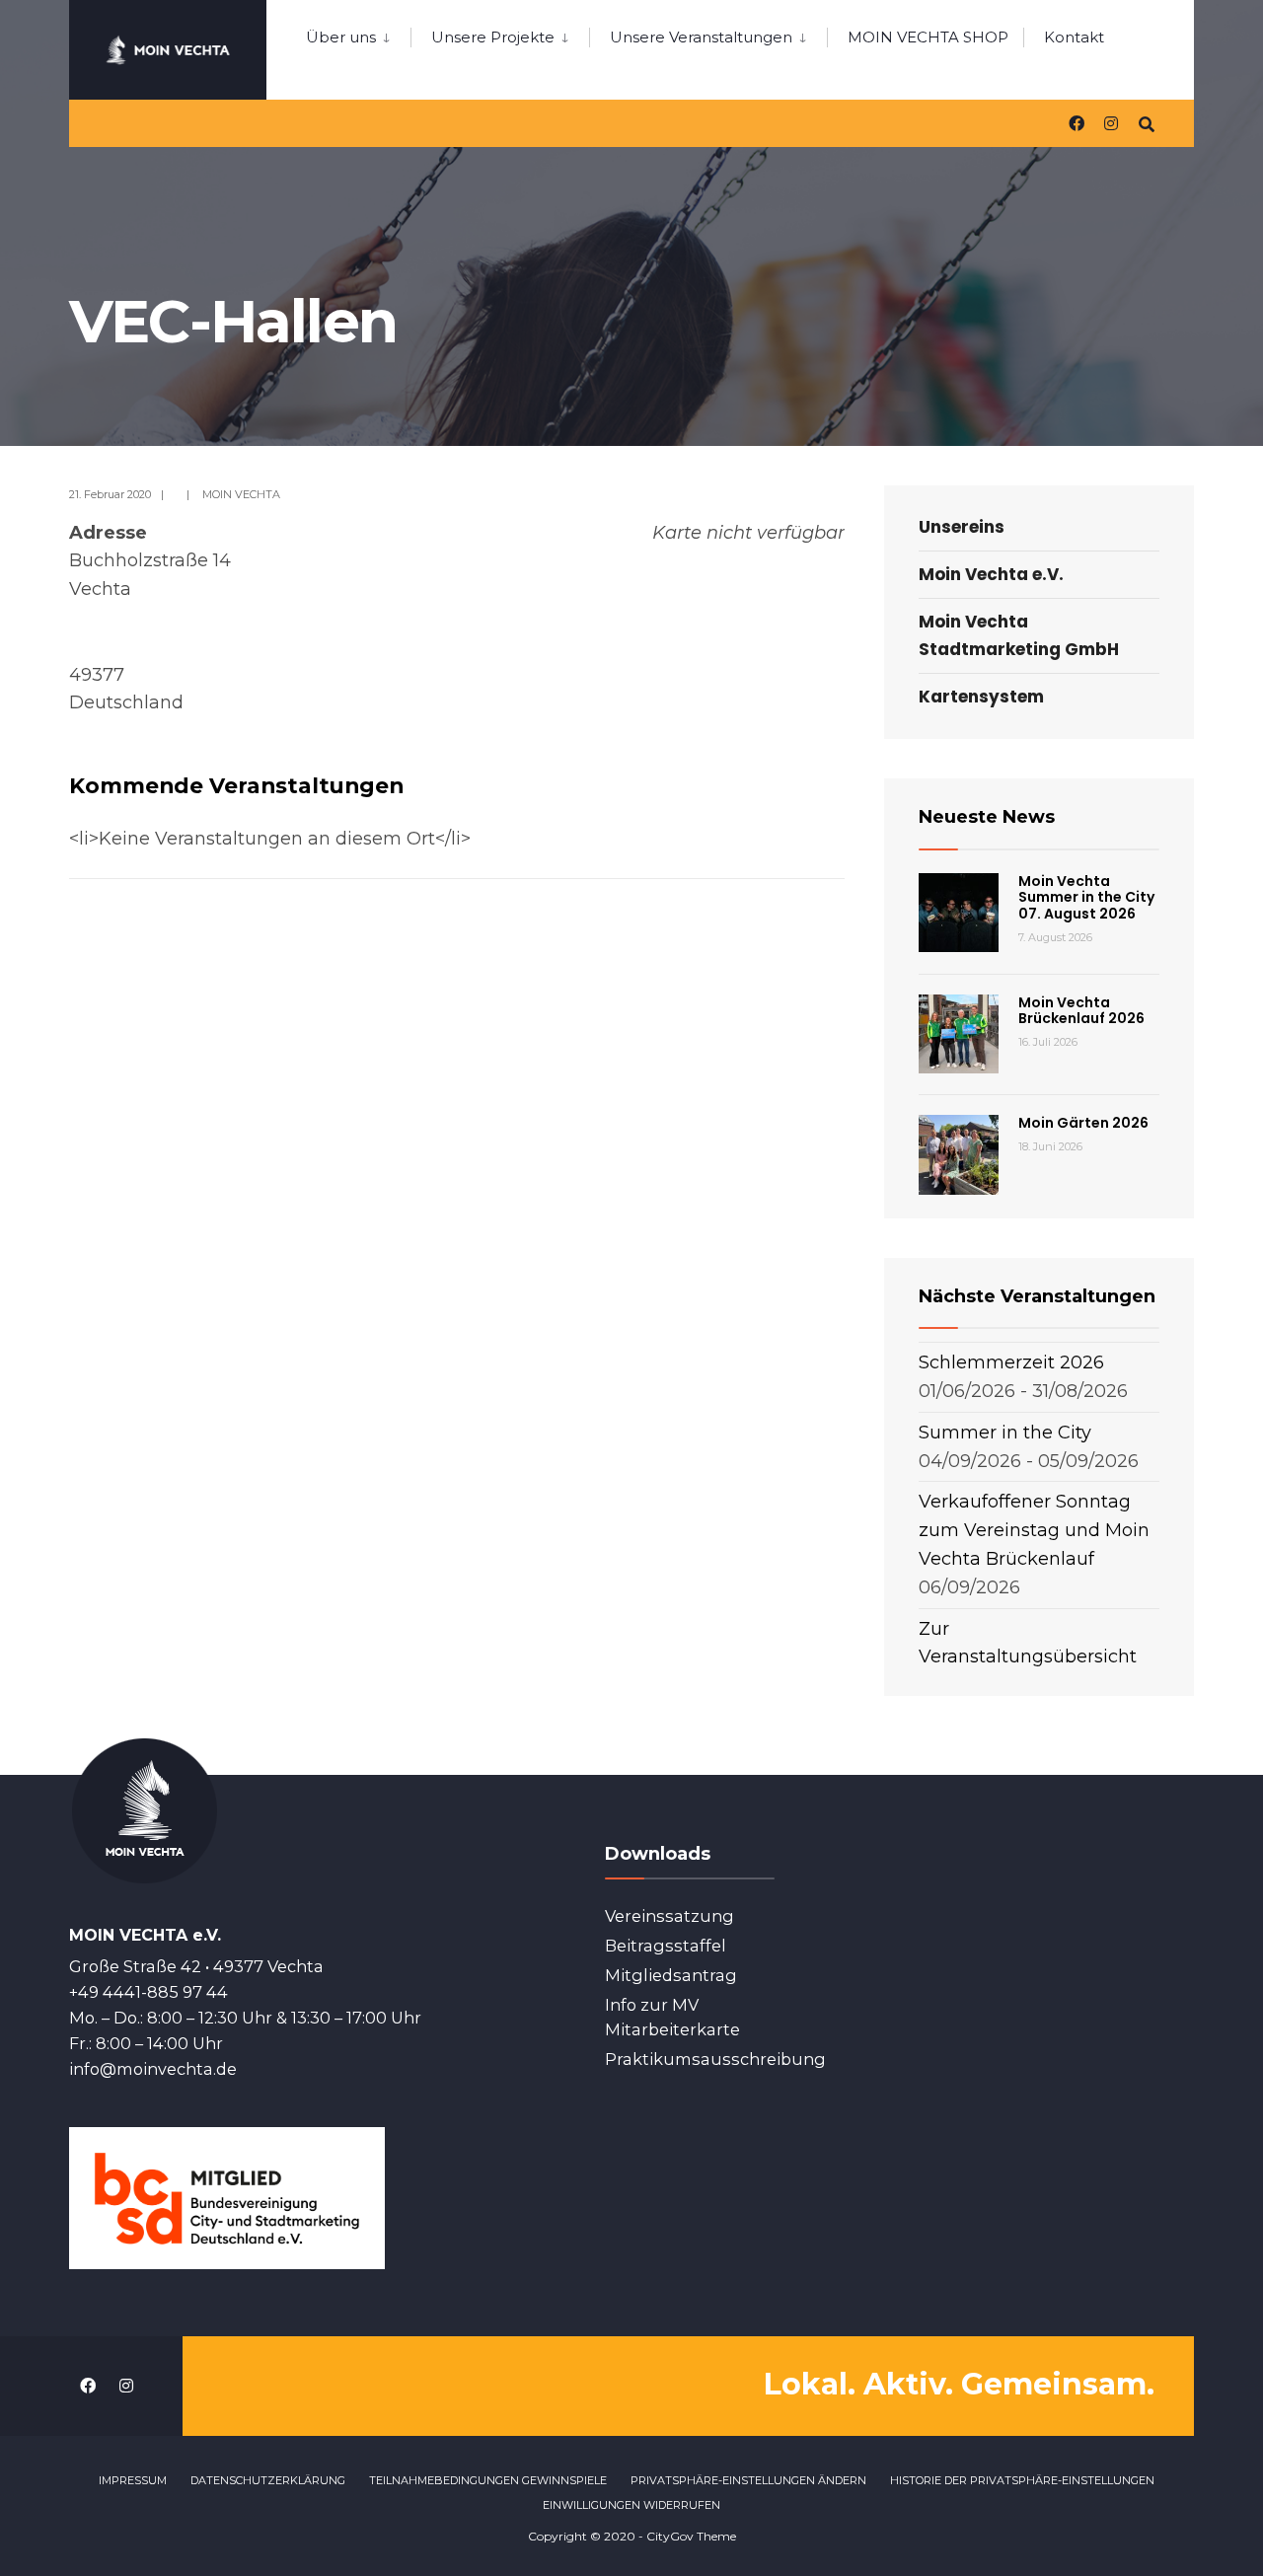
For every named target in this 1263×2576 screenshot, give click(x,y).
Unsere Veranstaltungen (701, 37)
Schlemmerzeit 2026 (1011, 1362)
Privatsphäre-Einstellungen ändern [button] (748, 2480)
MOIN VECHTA (241, 494)
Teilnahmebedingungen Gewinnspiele (488, 2480)
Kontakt (1074, 37)
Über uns (341, 37)
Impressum (133, 2480)
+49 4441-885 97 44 (149, 1992)
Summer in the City (1005, 1433)
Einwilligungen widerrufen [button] (631, 2505)
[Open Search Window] (1147, 123)
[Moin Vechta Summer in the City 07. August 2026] (959, 913)
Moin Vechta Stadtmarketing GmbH (1019, 635)
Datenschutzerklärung (268, 2480)
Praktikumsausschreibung (715, 2059)
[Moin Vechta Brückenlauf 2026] (959, 1034)
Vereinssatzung (669, 1916)
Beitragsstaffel (666, 1946)
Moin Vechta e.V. (991, 574)
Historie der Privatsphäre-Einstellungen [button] (1022, 2480)
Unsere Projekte (493, 37)
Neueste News (987, 817)
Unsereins (962, 527)
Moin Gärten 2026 (1083, 1123)
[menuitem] (358, 34)
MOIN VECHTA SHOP (928, 37)
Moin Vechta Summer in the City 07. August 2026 (1086, 898)
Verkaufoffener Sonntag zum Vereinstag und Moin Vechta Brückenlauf (1034, 1530)
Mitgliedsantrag (671, 1975)
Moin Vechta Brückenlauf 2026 (1081, 1011)
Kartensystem (981, 697)
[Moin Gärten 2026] (959, 1155)
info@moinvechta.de (153, 2069)
